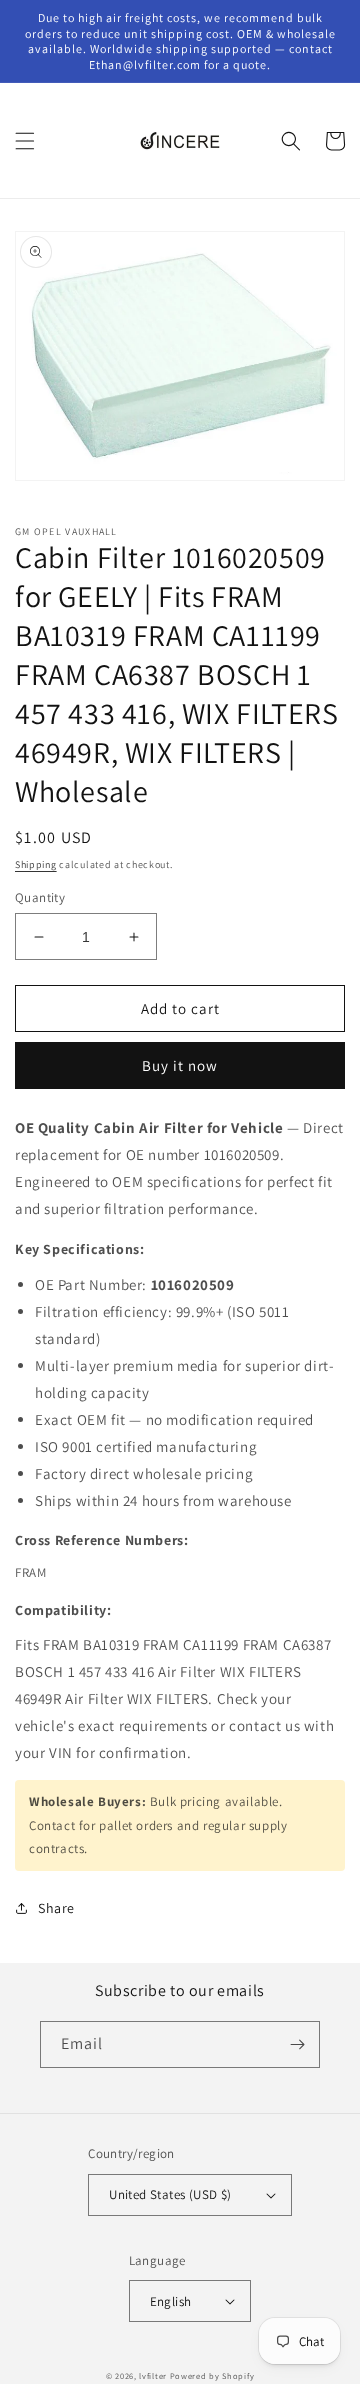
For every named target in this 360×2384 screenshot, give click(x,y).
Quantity (40, 897)
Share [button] (56, 1908)
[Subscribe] (297, 2044)
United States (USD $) (170, 2194)
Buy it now (180, 1065)
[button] (25, 141)
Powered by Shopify (212, 2375)
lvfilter (153, 2375)
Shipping (36, 864)
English (171, 2301)
